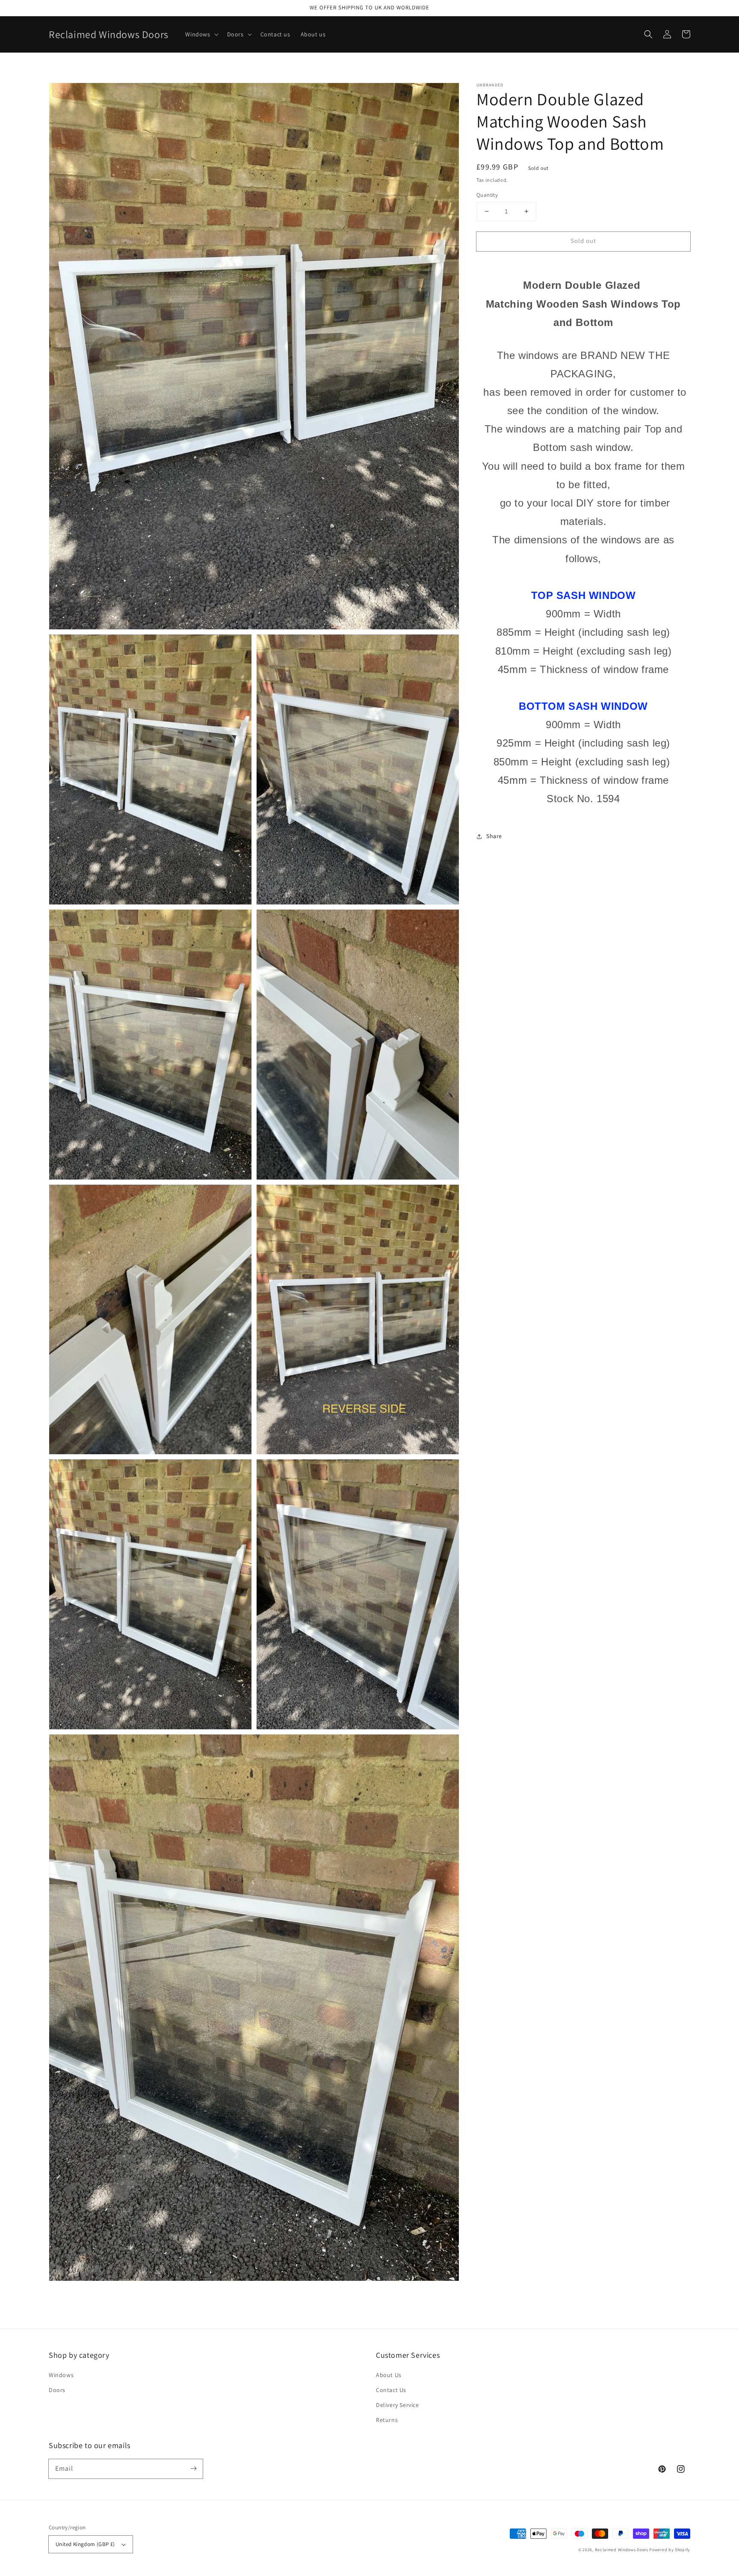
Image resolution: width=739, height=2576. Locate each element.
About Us (389, 2375)
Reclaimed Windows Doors (622, 2550)
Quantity (487, 195)
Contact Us (391, 2390)
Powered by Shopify (670, 2550)
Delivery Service (398, 2405)
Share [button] (494, 836)
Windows (61, 2375)
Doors (57, 2390)
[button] (648, 34)
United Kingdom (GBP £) (85, 2544)
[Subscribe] (193, 2469)
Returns (387, 2420)
